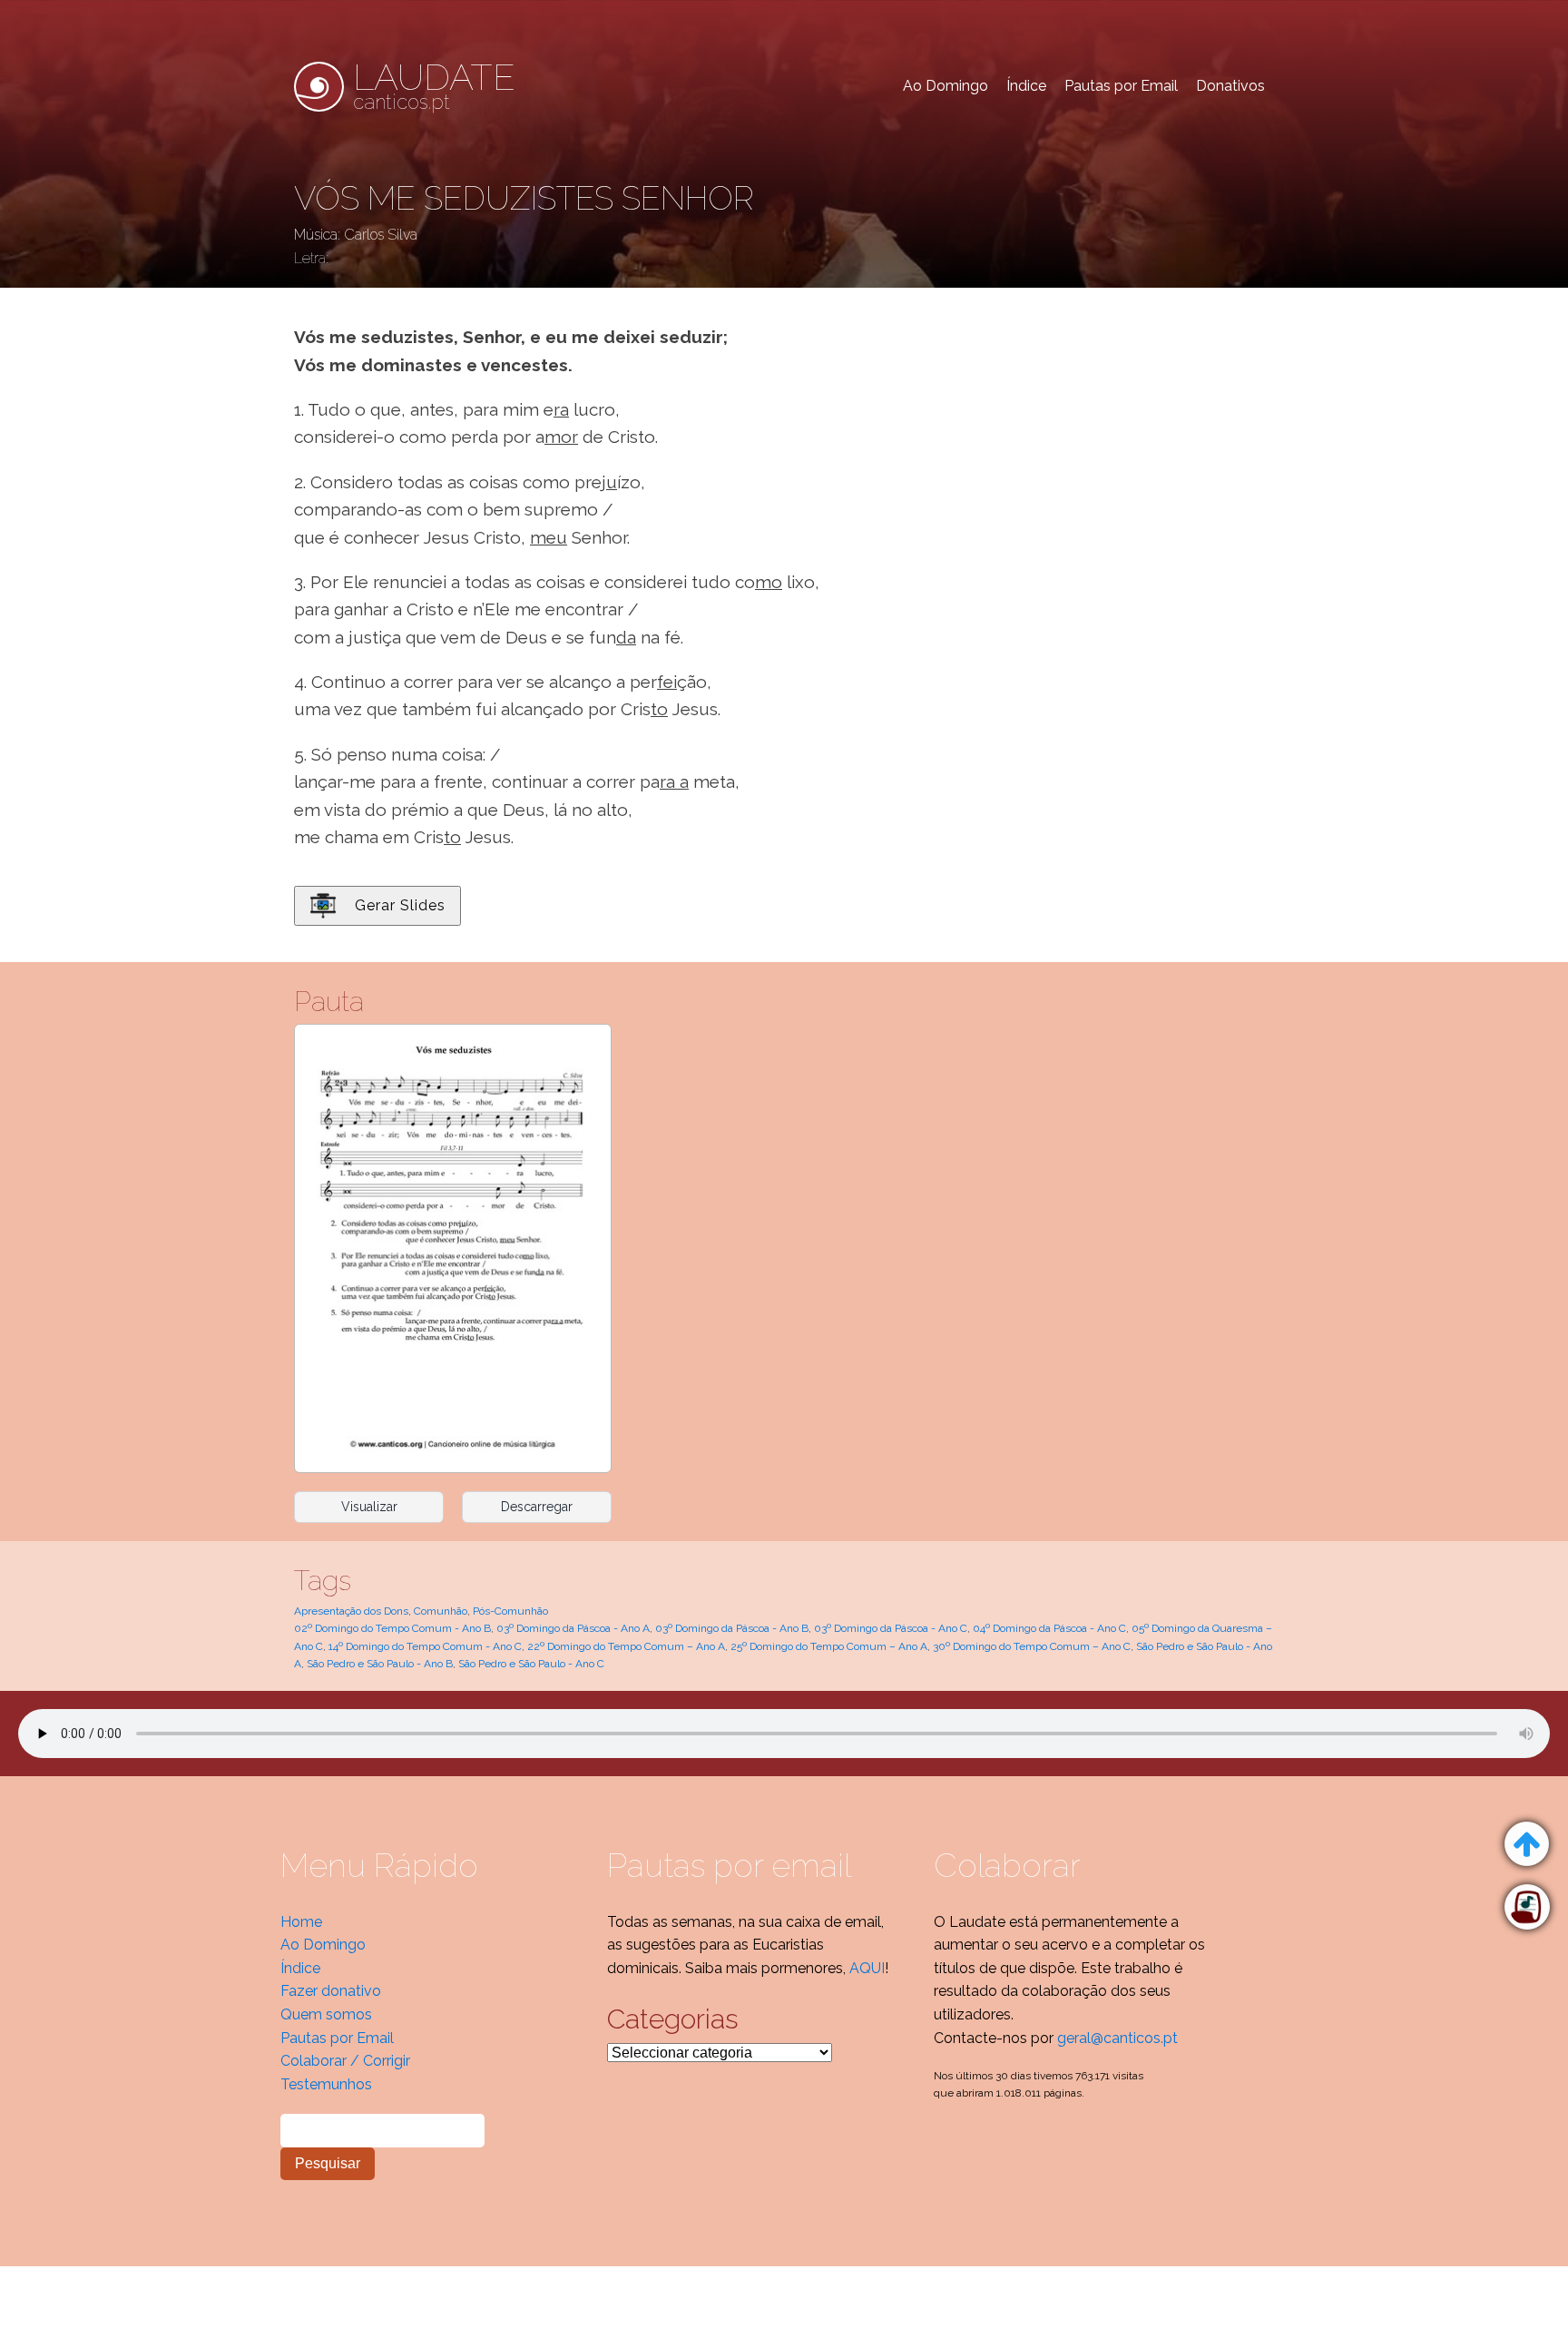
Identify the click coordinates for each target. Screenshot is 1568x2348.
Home (301, 1922)
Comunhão (441, 1611)
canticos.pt (434, 86)
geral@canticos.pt (1117, 2038)
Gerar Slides (400, 905)
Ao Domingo (946, 86)
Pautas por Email (1121, 86)
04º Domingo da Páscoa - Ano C (1049, 1628)
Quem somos (326, 2014)
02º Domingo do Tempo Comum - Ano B (392, 1628)
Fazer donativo (331, 1991)
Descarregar (537, 1507)
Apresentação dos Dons (351, 1611)
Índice (1026, 86)
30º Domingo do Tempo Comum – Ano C (1032, 1646)
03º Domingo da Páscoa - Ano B (732, 1628)
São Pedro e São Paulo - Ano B (380, 1664)
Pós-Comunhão (510, 1611)
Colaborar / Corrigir (345, 2061)
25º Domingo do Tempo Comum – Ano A (829, 1646)
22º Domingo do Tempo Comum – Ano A (626, 1646)
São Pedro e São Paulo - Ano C (531, 1664)
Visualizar (369, 1507)
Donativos (1230, 86)
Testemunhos (326, 2084)
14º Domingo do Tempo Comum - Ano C (425, 1646)
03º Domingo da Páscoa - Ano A (573, 1628)
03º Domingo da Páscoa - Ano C (891, 1628)
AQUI (867, 1968)
